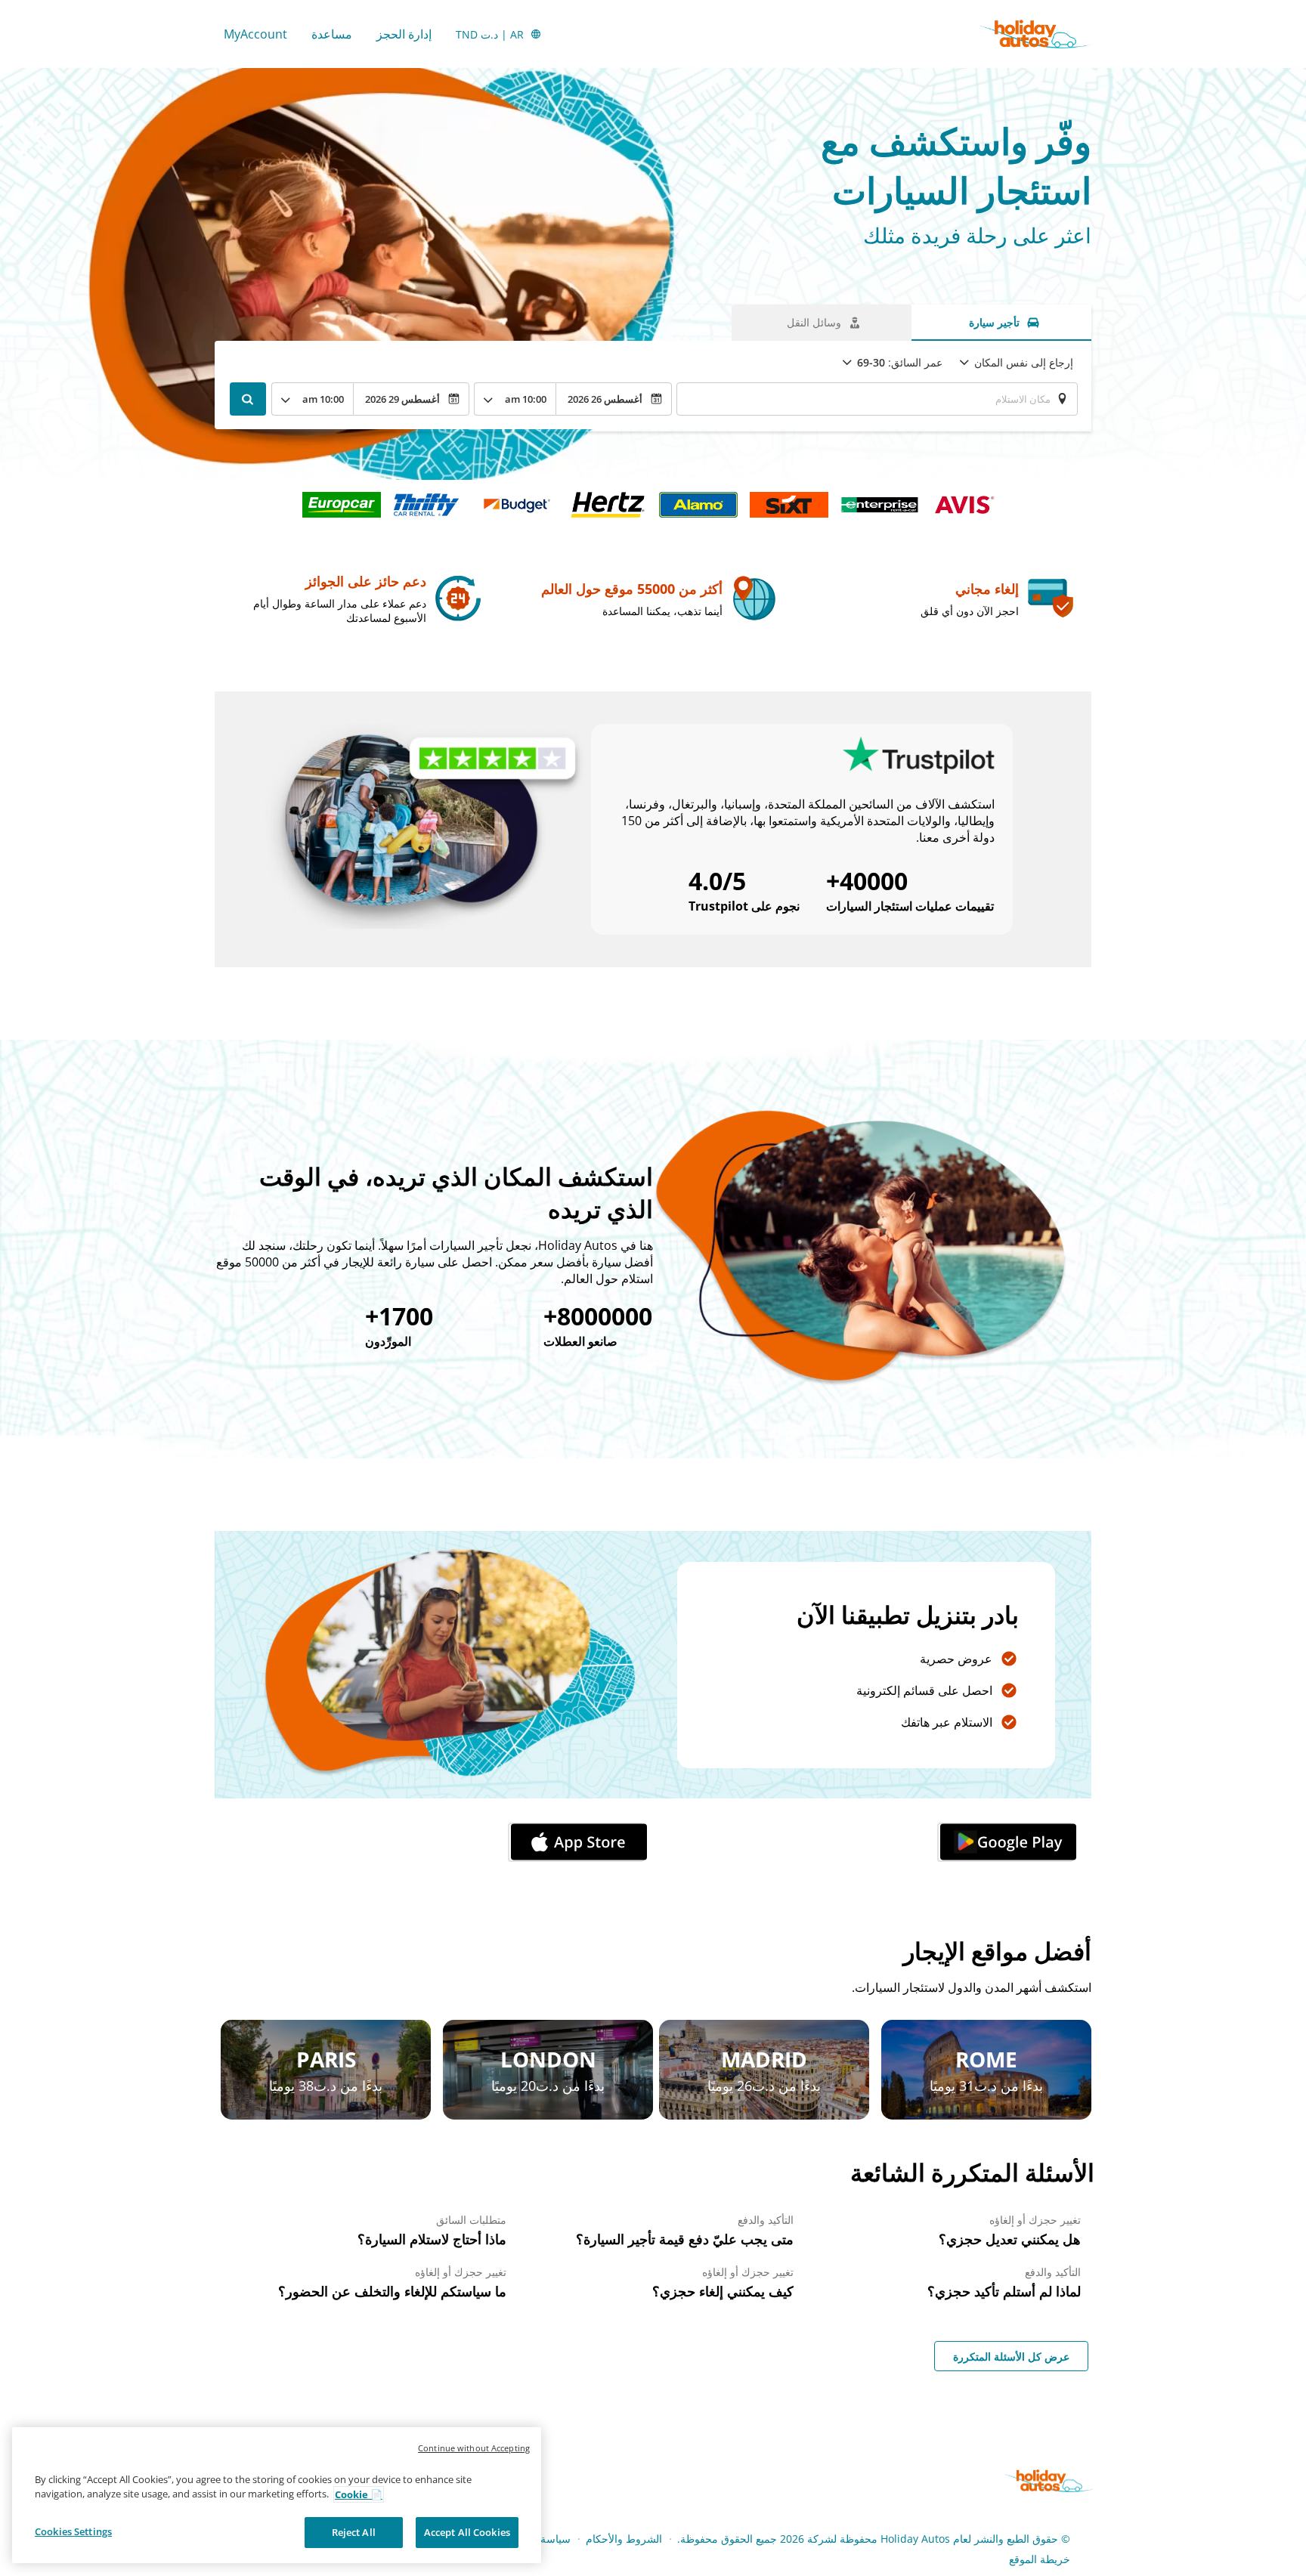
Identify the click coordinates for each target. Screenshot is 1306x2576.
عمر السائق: (900, 362)
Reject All (354, 2532)
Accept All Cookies (467, 2532)
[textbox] (877, 399)
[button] (1005, 1842)
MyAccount (255, 34)
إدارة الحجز (404, 34)
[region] (277, 2496)
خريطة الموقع (1040, 2559)
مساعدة (332, 34)
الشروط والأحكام (624, 2539)
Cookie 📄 (359, 2494)
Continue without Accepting (474, 2448)
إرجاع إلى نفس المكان (1024, 362)
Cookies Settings (73, 2531)
